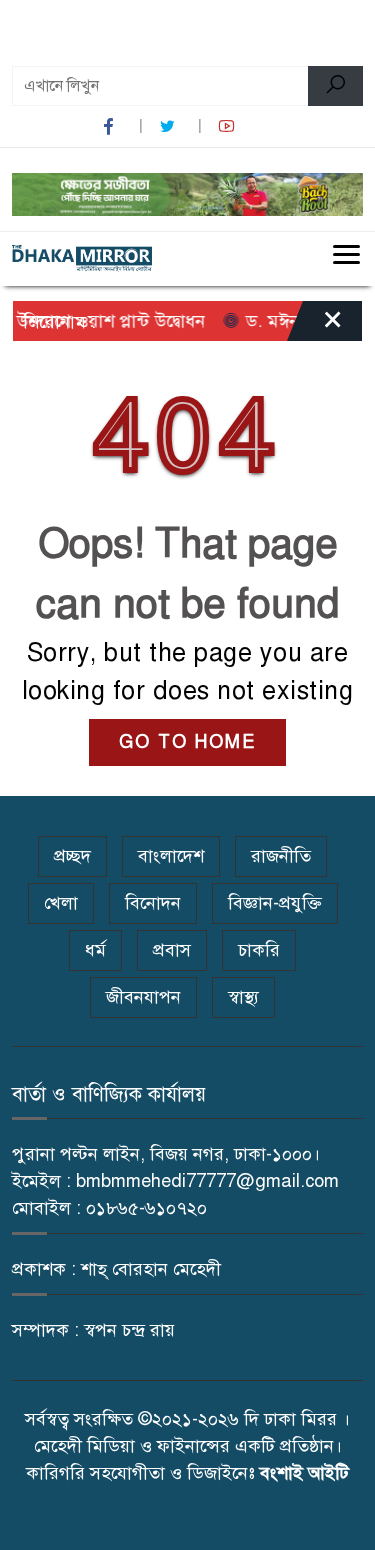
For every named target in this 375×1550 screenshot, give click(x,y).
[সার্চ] (335, 86)
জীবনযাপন (143, 997)
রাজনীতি (281, 856)
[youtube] (229, 126)
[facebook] (111, 126)
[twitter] (170, 126)
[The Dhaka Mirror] (82, 258)
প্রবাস (172, 950)
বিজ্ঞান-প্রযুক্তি (275, 903)
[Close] (315, 326)
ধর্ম (95, 950)
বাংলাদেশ (171, 856)
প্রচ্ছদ (72, 856)
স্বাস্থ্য (243, 997)
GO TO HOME (187, 742)
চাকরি (259, 950)
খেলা (61, 903)
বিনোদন (153, 903)
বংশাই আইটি (304, 1473)
